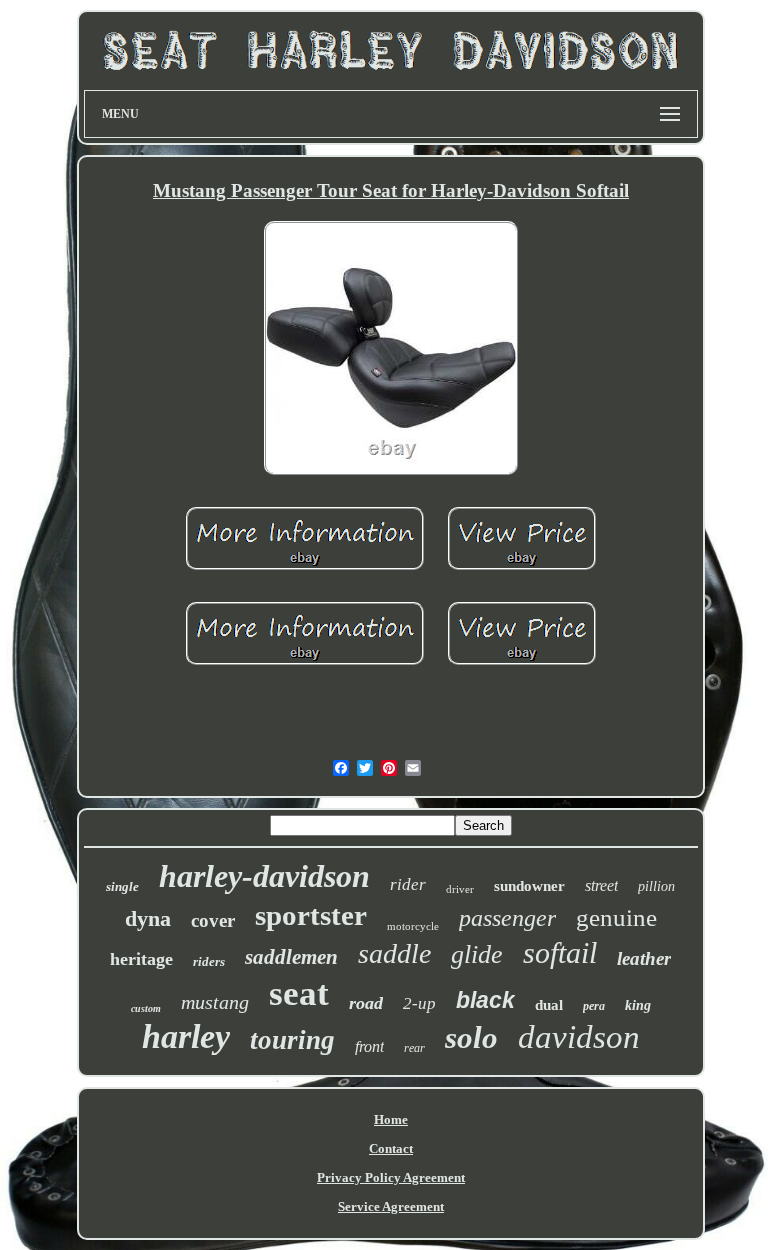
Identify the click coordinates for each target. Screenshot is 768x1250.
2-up (419, 1003)
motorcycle (413, 926)
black (485, 1000)
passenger (507, 918)
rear (414, 1048)
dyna (148, 918)
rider (408, 884)
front (369, 1046)
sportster (311, 915)
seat (299, 993)
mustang (215, 1002)
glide (477, 954)
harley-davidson (264, 876)
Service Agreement (391, 1206)
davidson (579, 1037)
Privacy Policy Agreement (391, 1177)
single (122, 886)
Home (391, 1119)
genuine (616, 917)
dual (549, 1005)
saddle (394, 953)
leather (644, 958)
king (638, 1005)
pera (594, 1006)
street (601, 885)
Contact (391, 1148)
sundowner (529, 886)
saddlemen (291, 957)
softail (560, 952)
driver (460, 889)
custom (146, 1008)
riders (209, 961)
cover (213, 920)
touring (292, 1040)
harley (186, 1036)
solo (471, 1037)
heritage (141, 959)
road (366, 1003)
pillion (656, 886)
